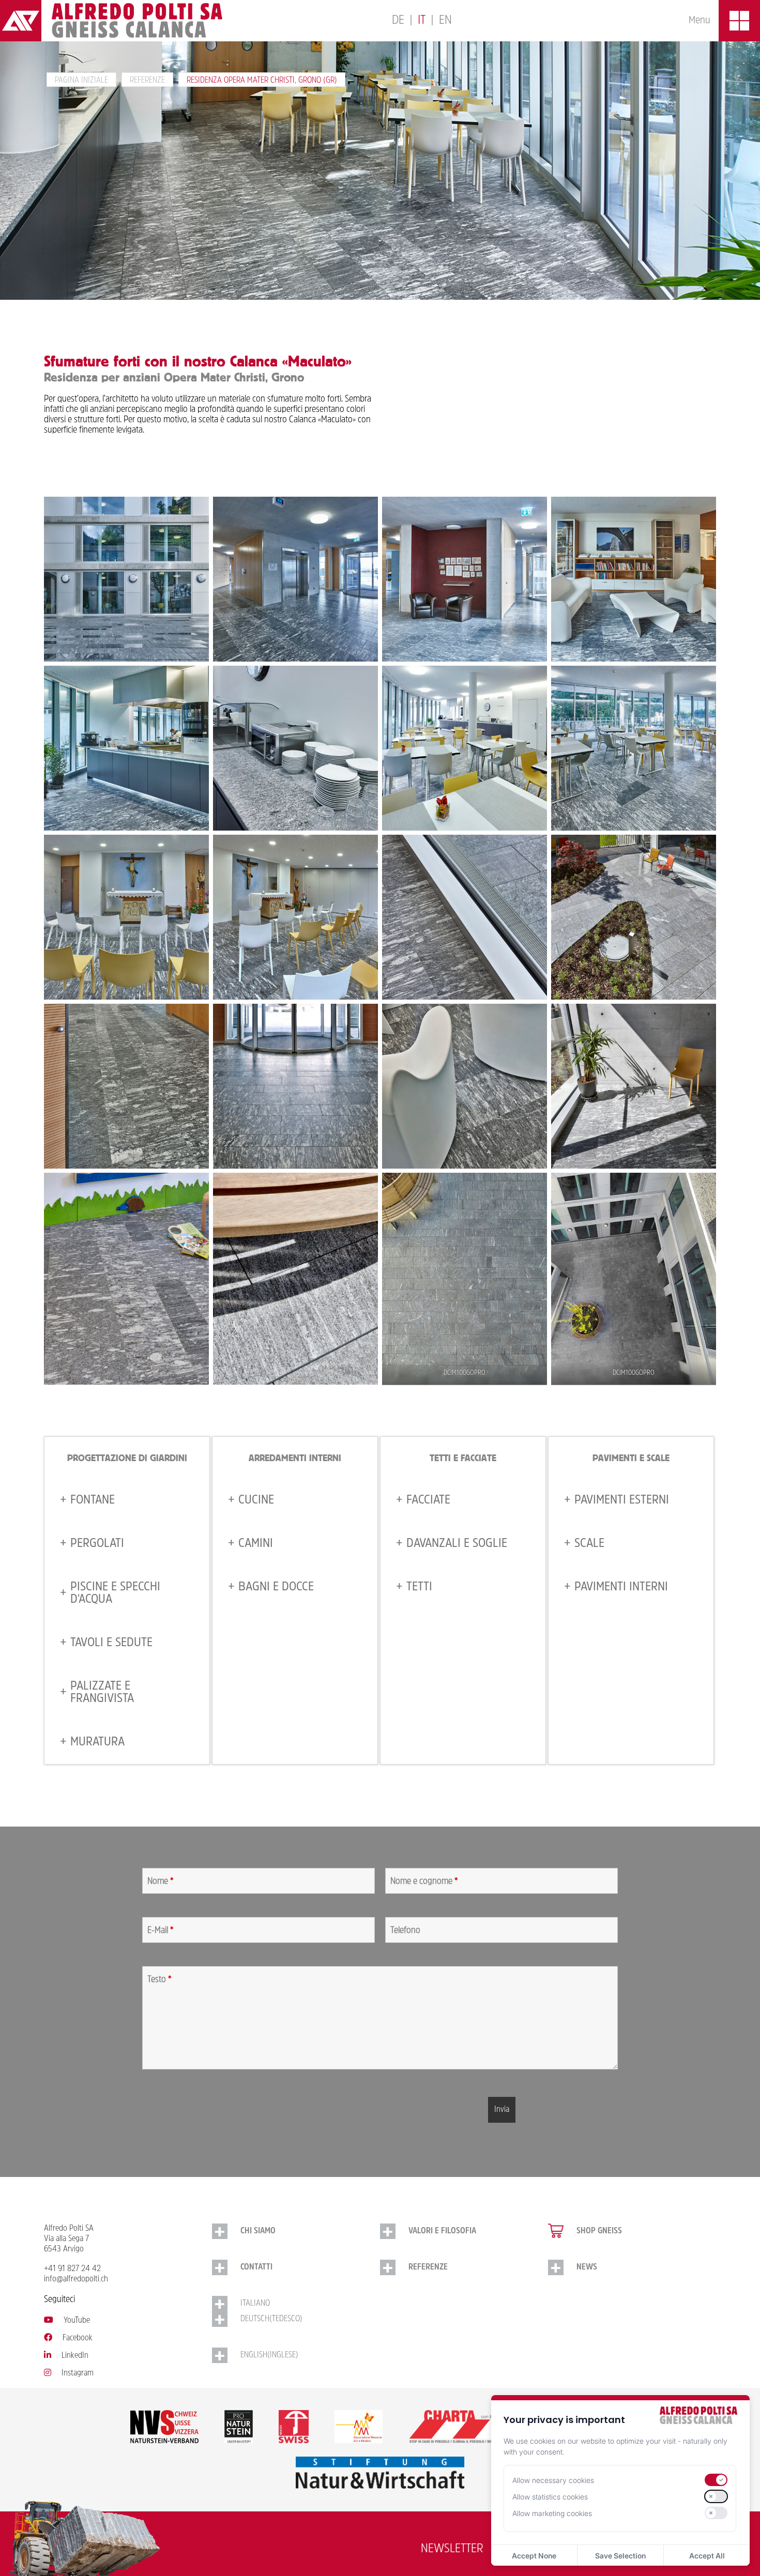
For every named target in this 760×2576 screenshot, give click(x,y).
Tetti (419, 1587)
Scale (589, 1544)
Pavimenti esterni (622, 1500)
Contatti (256, 2267)
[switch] (716, 2480)
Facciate (428, 1500)
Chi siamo (258, 2231)
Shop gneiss (599, 2231)
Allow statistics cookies (550, 2497)
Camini (256, 1544)
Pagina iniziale (81, 81)
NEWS (587, 2267)
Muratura (97, 1742)
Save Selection (620, 2556)
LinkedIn (75, 2356)
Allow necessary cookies (553, 2480)
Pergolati (97, 1544)
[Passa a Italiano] (422, 21)
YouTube (77, 2321)
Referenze (147, 81)
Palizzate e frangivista (102, 1693)
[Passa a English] (445, 21)
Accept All (707, 2556)
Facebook (78, 2338)
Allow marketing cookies (552, 2513)
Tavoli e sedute (111, 1643)
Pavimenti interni (621, 1587)
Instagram (78, 2373)
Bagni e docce (276, 1587)
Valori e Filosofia (442, 2231)
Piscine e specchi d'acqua (115, 1593)
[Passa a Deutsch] (398, 21)
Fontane (93, 1500)
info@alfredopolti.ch (76, 2279)
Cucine (256, 1500)
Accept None (534, 2556)
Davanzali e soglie (457, 1544)
